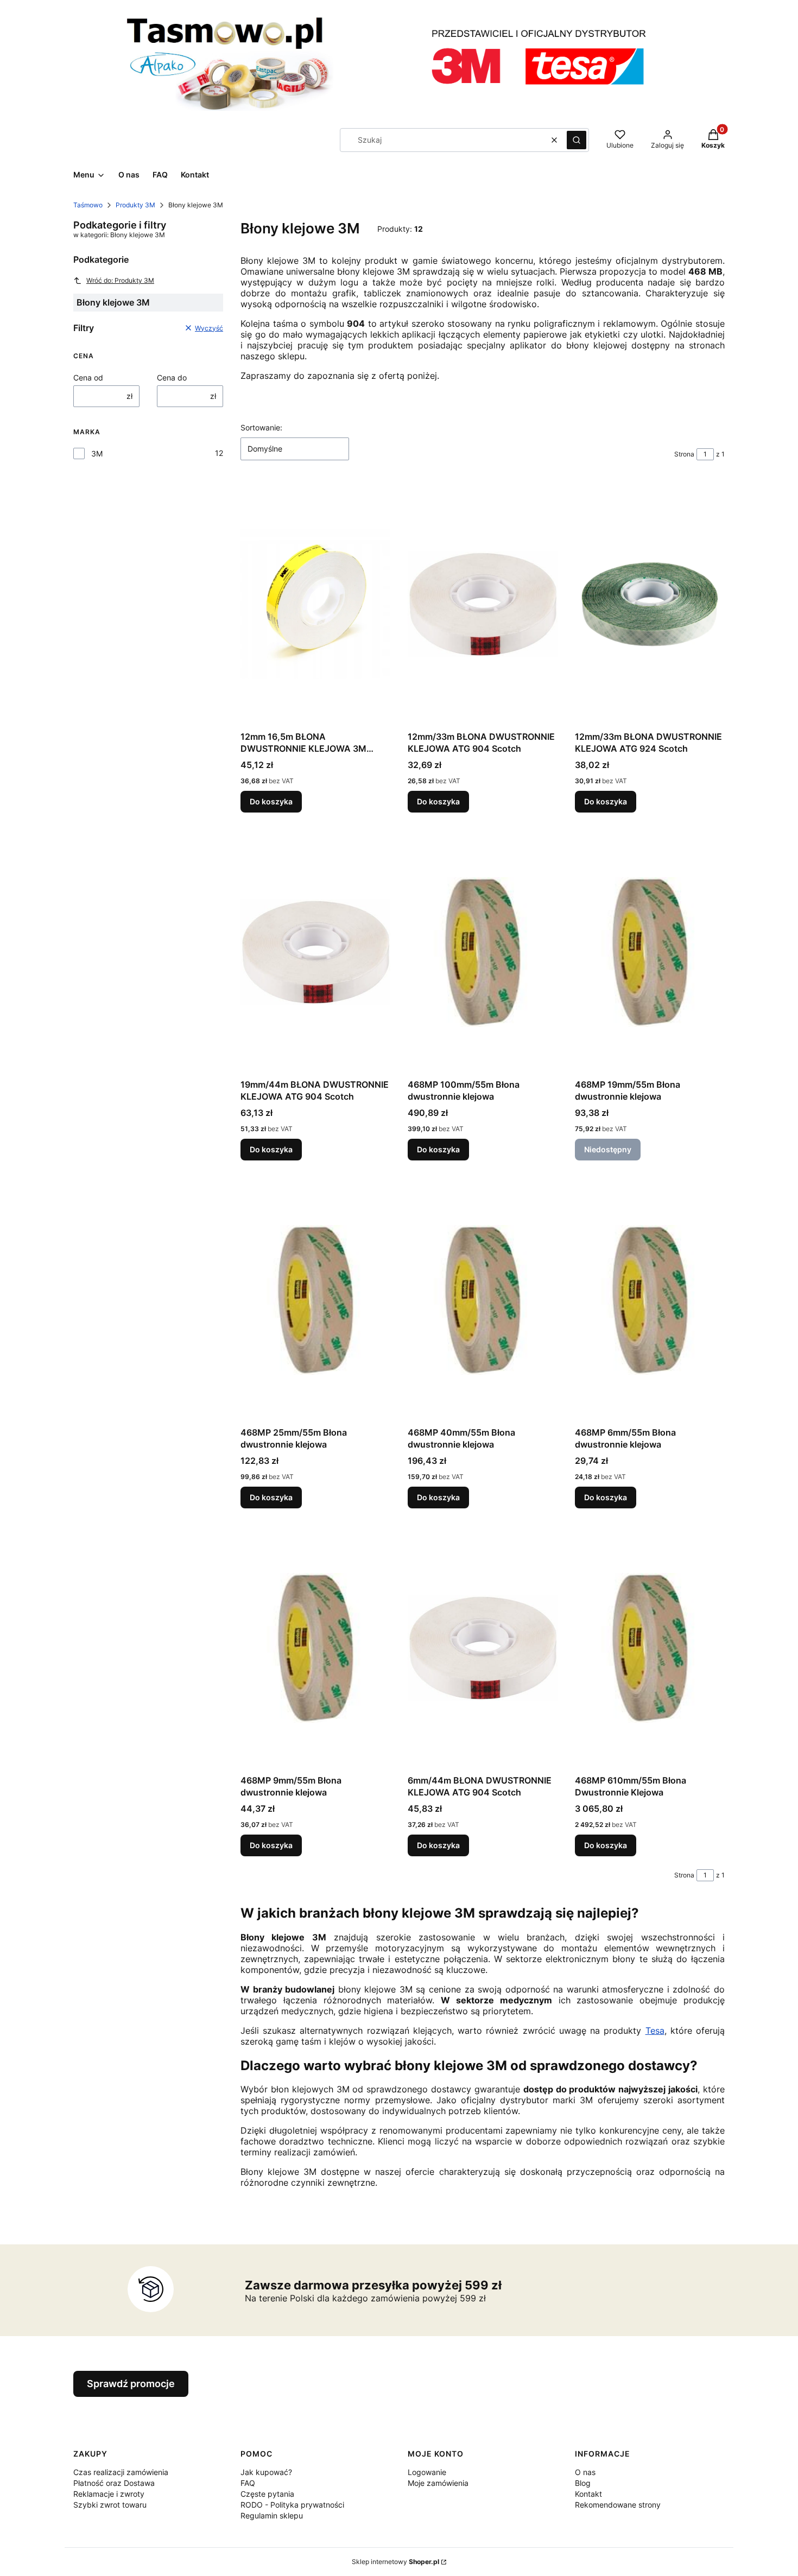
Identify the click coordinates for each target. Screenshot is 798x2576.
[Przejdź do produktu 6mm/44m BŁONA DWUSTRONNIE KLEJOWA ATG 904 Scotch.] (483, 1648)
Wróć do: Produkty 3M (120, 280)
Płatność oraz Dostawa (114, 2483)
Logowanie (427, 2472)
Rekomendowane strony (618, 2505)
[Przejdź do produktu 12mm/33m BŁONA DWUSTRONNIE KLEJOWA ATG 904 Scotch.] (483, 604)
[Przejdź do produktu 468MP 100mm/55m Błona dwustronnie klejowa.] (483, 952)
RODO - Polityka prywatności (292, 2505)
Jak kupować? (266, 2472)
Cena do (172, 377)
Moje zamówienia (438, 2483)
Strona (684, 454)
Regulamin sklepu (272, 2515)
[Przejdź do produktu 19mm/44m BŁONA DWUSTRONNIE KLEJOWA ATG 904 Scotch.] (315, 952)
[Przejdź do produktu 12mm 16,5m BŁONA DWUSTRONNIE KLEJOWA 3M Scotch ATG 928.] (315, 604)
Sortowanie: (261, 427)
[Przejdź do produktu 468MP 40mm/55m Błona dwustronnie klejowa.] (483, 1300)
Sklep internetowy (395, 2562)
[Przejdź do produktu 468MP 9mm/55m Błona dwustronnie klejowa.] (315, 1648)
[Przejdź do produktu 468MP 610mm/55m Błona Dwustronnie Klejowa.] (650, 1648)
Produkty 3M (135, 205)
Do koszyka (271, 801)
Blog (583, 2483)
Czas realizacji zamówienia (121, 2472)
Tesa (655, 2031)
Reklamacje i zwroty (109, 2494)
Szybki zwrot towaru (110, 2505)
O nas (585, 2472)
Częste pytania (267, 2494)
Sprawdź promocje (131, 2384)
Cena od (88, 377)
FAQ (248, 2483)
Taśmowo (88, 205)
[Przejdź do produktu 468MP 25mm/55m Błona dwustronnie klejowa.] (315, 1300)
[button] (577, 140)
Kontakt (588, 2494)
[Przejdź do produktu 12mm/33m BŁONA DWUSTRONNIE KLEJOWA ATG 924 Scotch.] (650, 604)
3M (97, 453)
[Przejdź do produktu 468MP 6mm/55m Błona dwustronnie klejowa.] (650, 1300)
